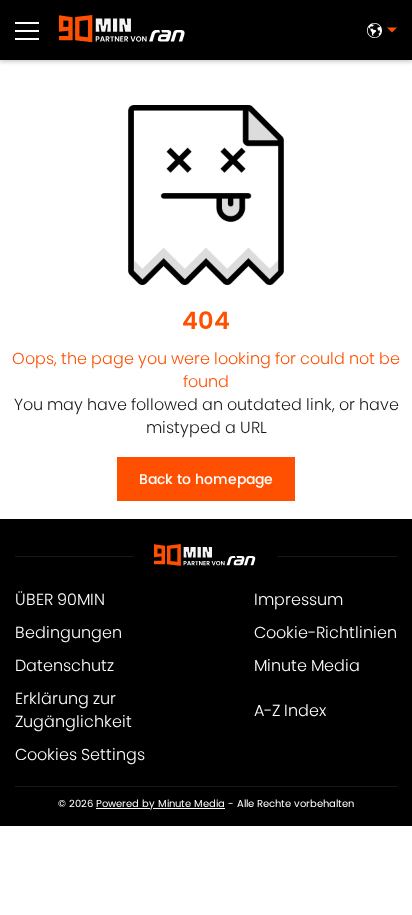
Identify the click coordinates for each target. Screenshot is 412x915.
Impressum (298, 599)
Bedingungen (68, 632)
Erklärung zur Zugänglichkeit (73, 710)
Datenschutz (64, 665)
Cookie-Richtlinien (325, 632)
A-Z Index (290, 710)
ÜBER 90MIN (60, 599)
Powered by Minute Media (160, 804)
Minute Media (307, 665)
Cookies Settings (80, 754)
